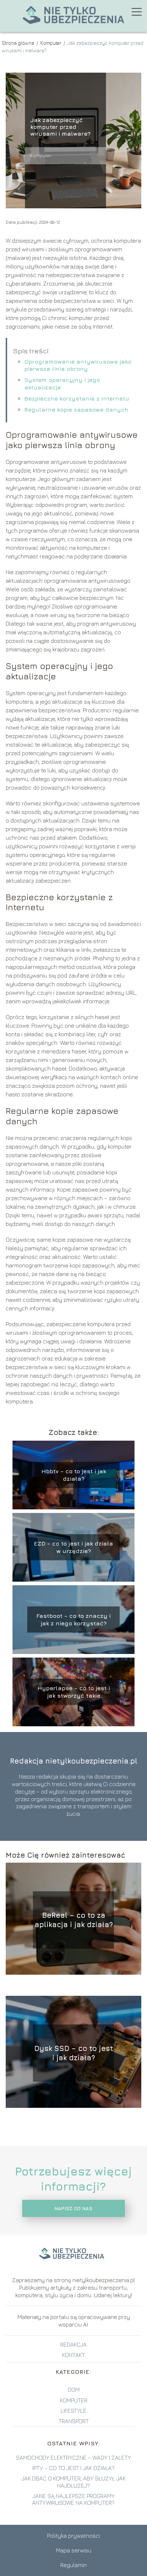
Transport (74, 2421)
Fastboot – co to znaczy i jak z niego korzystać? (73, 1619)
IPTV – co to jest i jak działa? (73, 2468)
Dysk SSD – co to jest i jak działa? (74, 2053)
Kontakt (73, 2355)
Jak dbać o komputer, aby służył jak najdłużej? (73, 2482)
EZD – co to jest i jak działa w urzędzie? (73, 1547)
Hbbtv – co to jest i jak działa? (74, 1475)
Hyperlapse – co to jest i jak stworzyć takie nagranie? (74, 1692)
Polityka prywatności (73, 2536)
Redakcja (73, 2344)
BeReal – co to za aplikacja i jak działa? (74, 1920)
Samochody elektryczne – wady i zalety (73, 2458)
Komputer (51, 43)
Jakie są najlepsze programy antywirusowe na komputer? (73, 2499)
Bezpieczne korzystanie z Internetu (77, 398)
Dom (74, 2390)
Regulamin (73, 2565)
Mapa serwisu (74, 2550)
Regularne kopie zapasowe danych (76, 409)
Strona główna (19, 43)
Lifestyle (73, 2411)
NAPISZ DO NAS (73, 2208)
